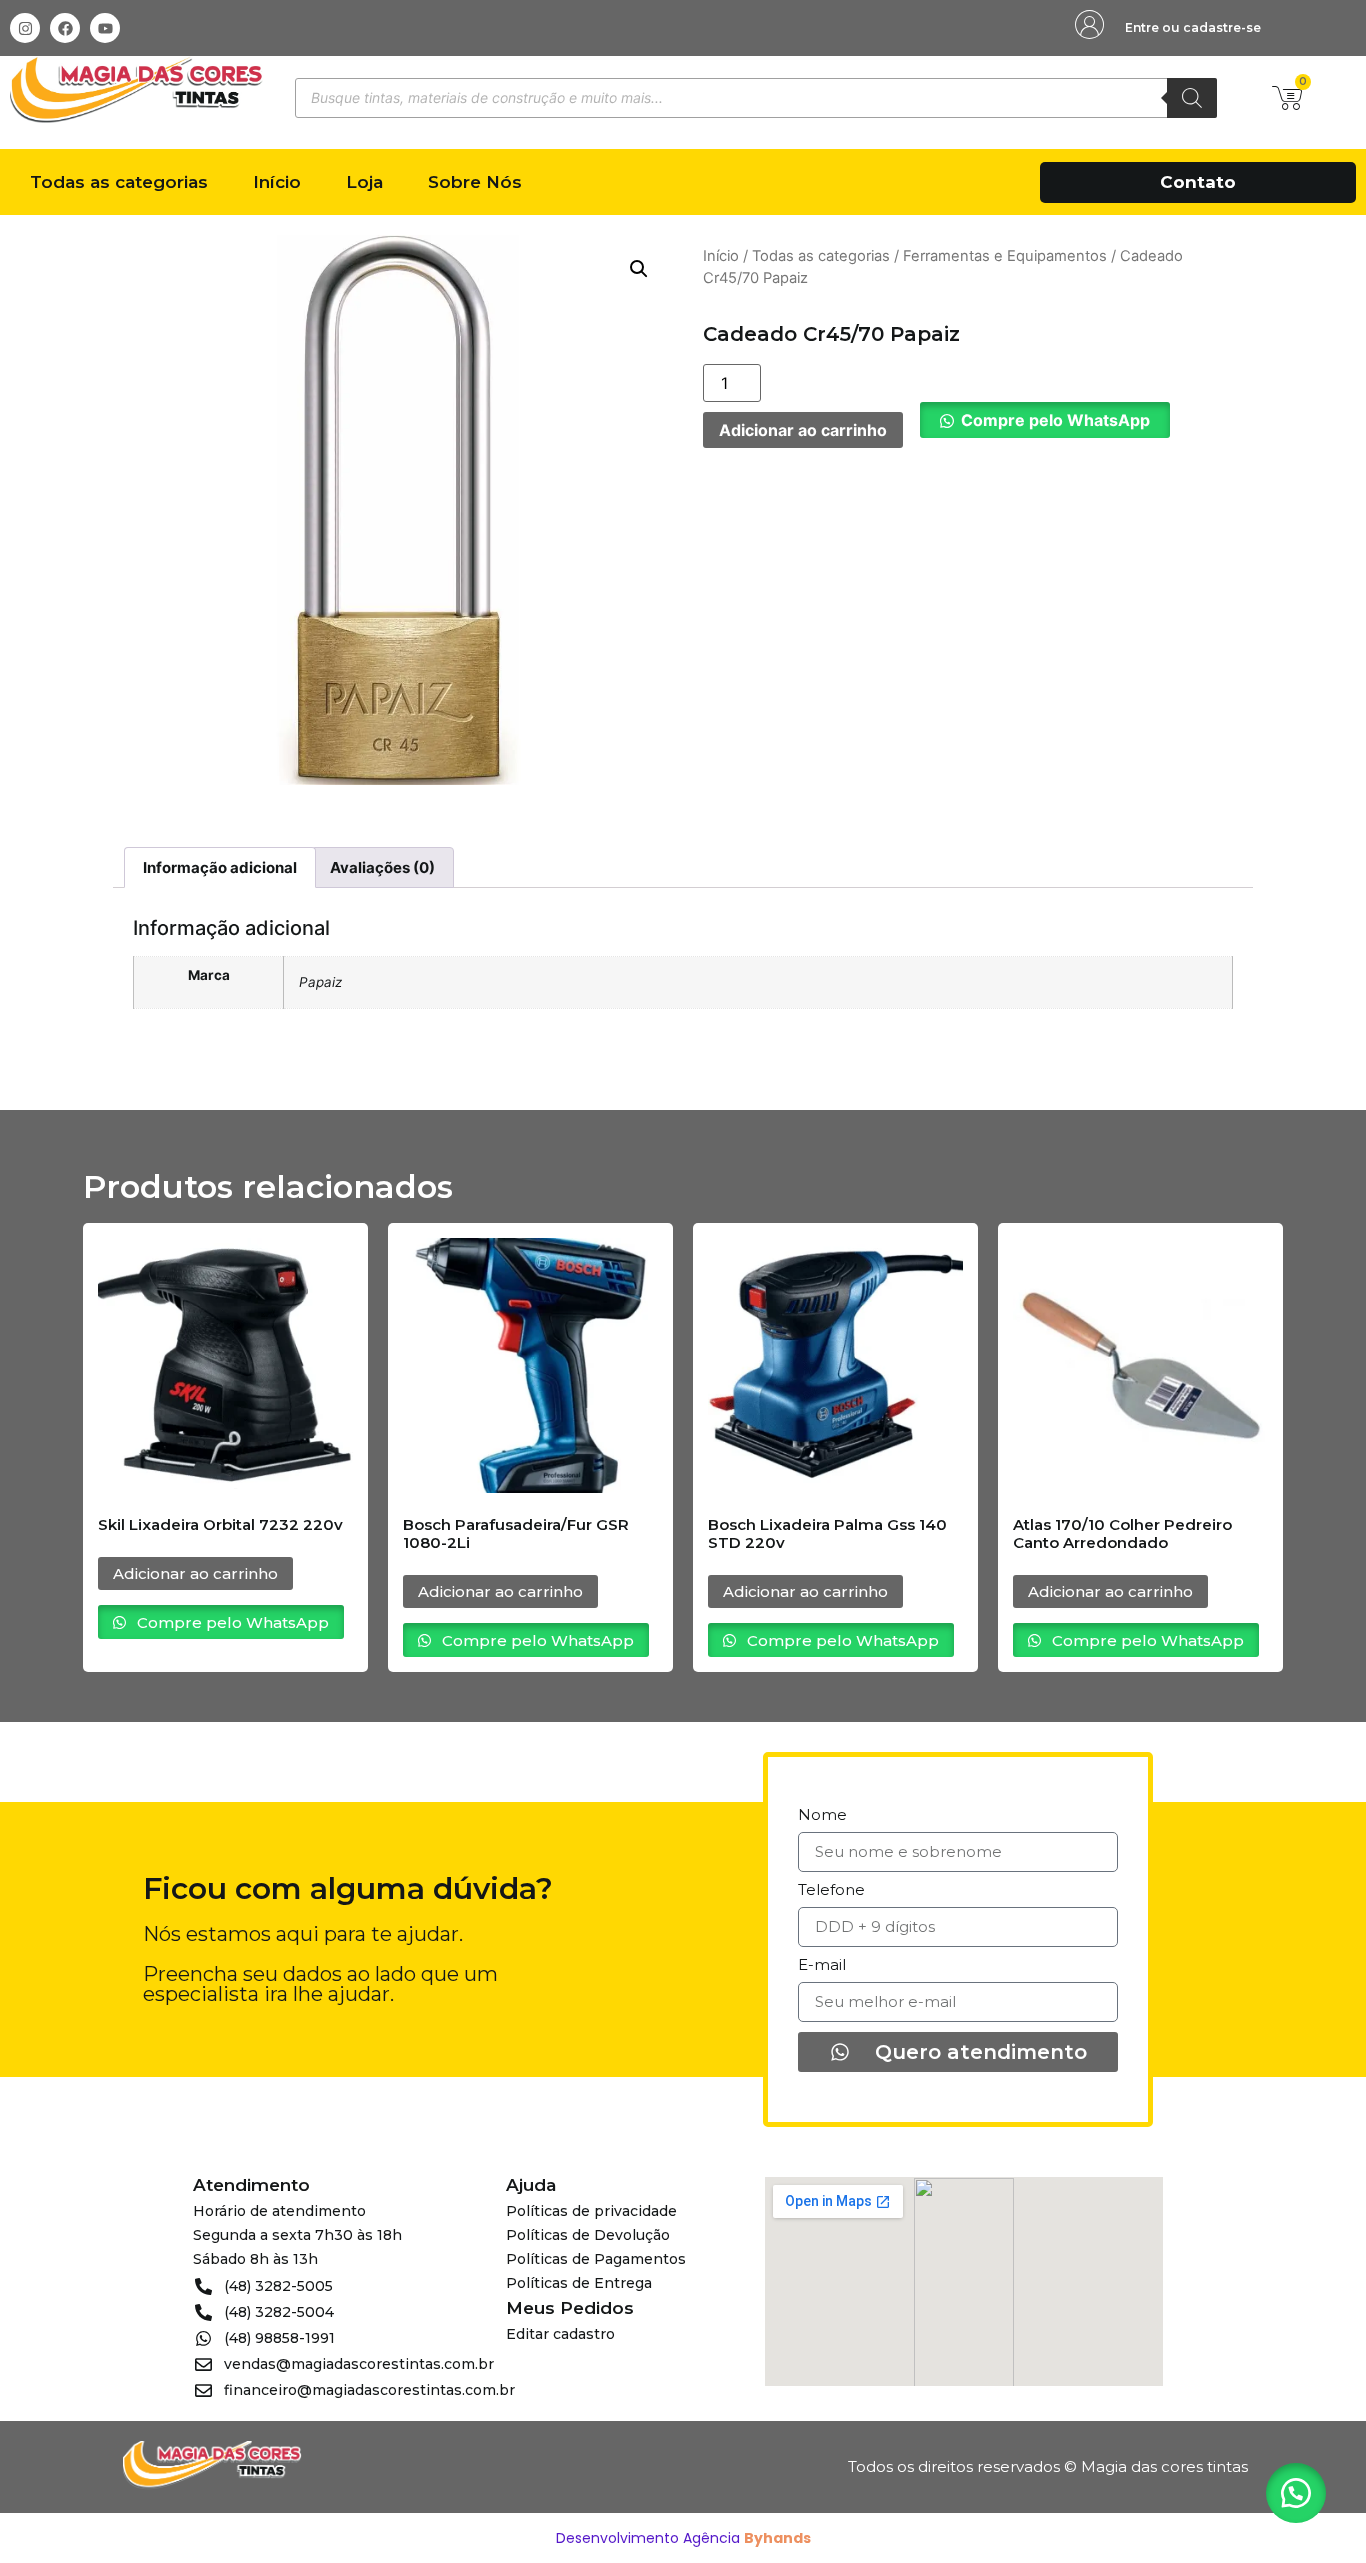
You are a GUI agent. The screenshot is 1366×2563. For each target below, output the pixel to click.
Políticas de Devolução (588, 2235)
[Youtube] (105, 28)
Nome (822, 1815)
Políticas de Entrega (579, 2283)
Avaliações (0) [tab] (382, 867)
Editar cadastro (560, 2334)
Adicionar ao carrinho (803, 430)
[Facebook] (65, 28)
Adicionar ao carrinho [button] (195, 1573)
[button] (639, 269)
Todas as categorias (119, 182)
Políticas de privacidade (591, 2211)
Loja (364, 182)
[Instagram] (25, 28)
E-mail (822, 1965)
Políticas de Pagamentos (596, 2259)
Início (277, 182)
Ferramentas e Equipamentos (1005, 256)
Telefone (831, 1890)
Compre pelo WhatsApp (1055, 420)
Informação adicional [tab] (220, 867)
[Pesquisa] (1192, 98)
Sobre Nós (475, 182)
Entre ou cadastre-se (1193, 27)
